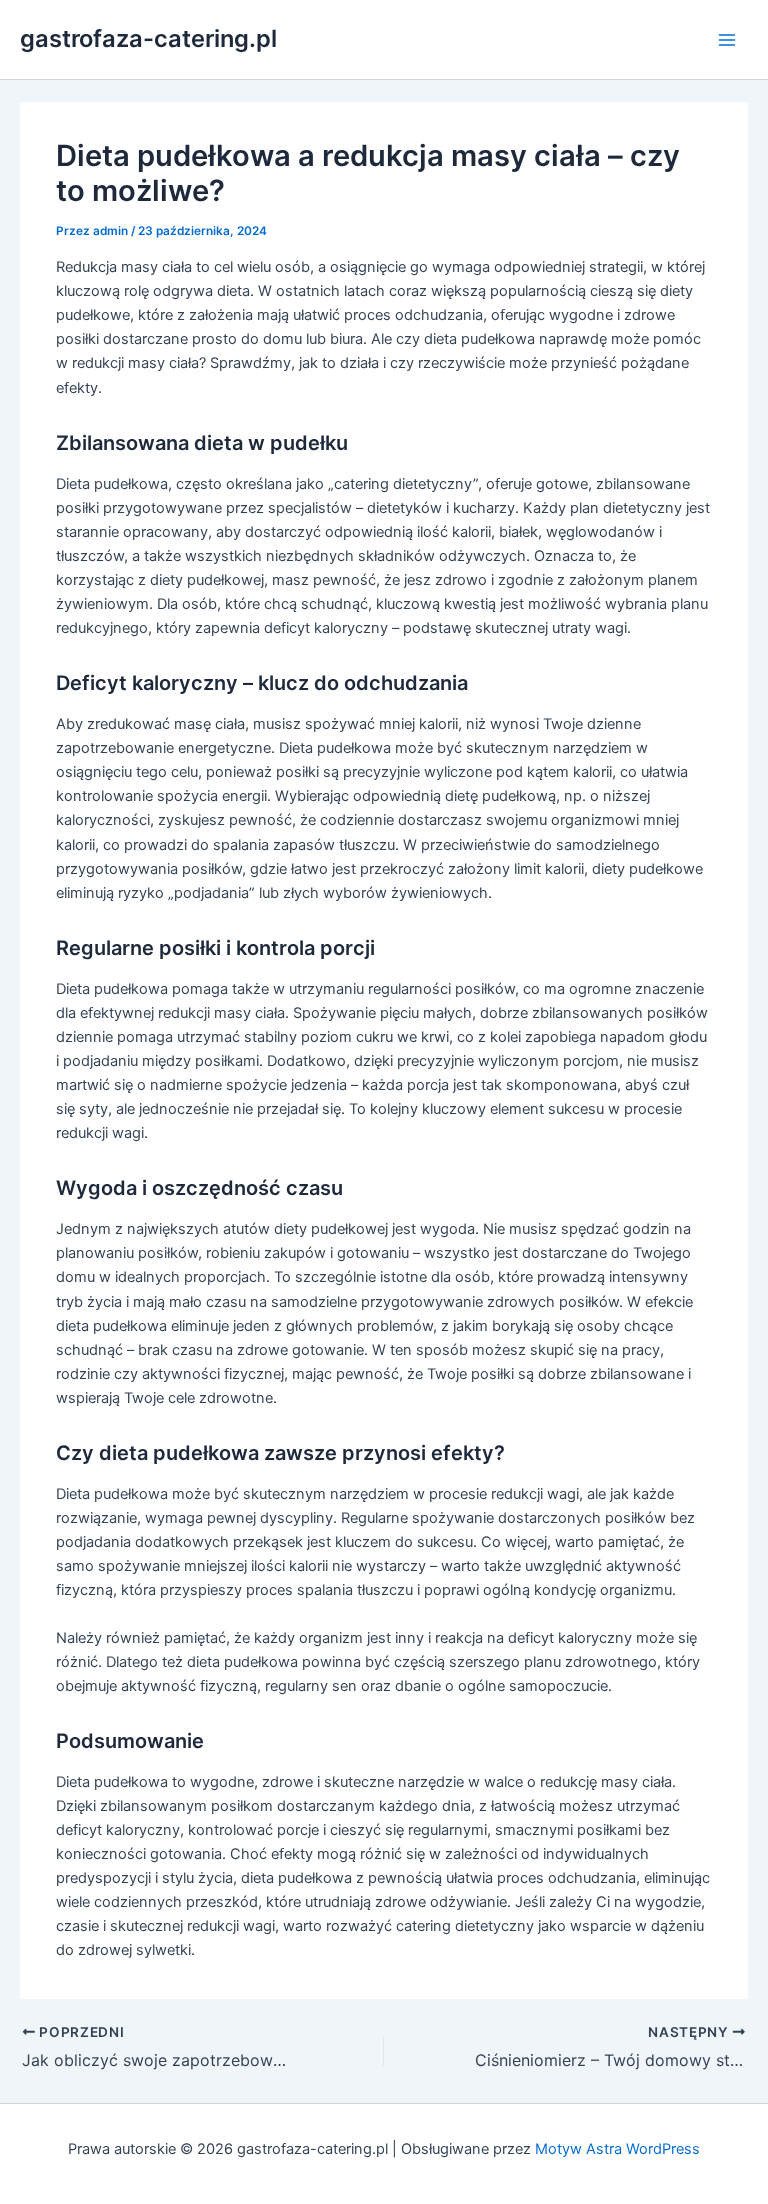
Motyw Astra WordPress (617, 2149)
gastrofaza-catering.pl (148, 38)
